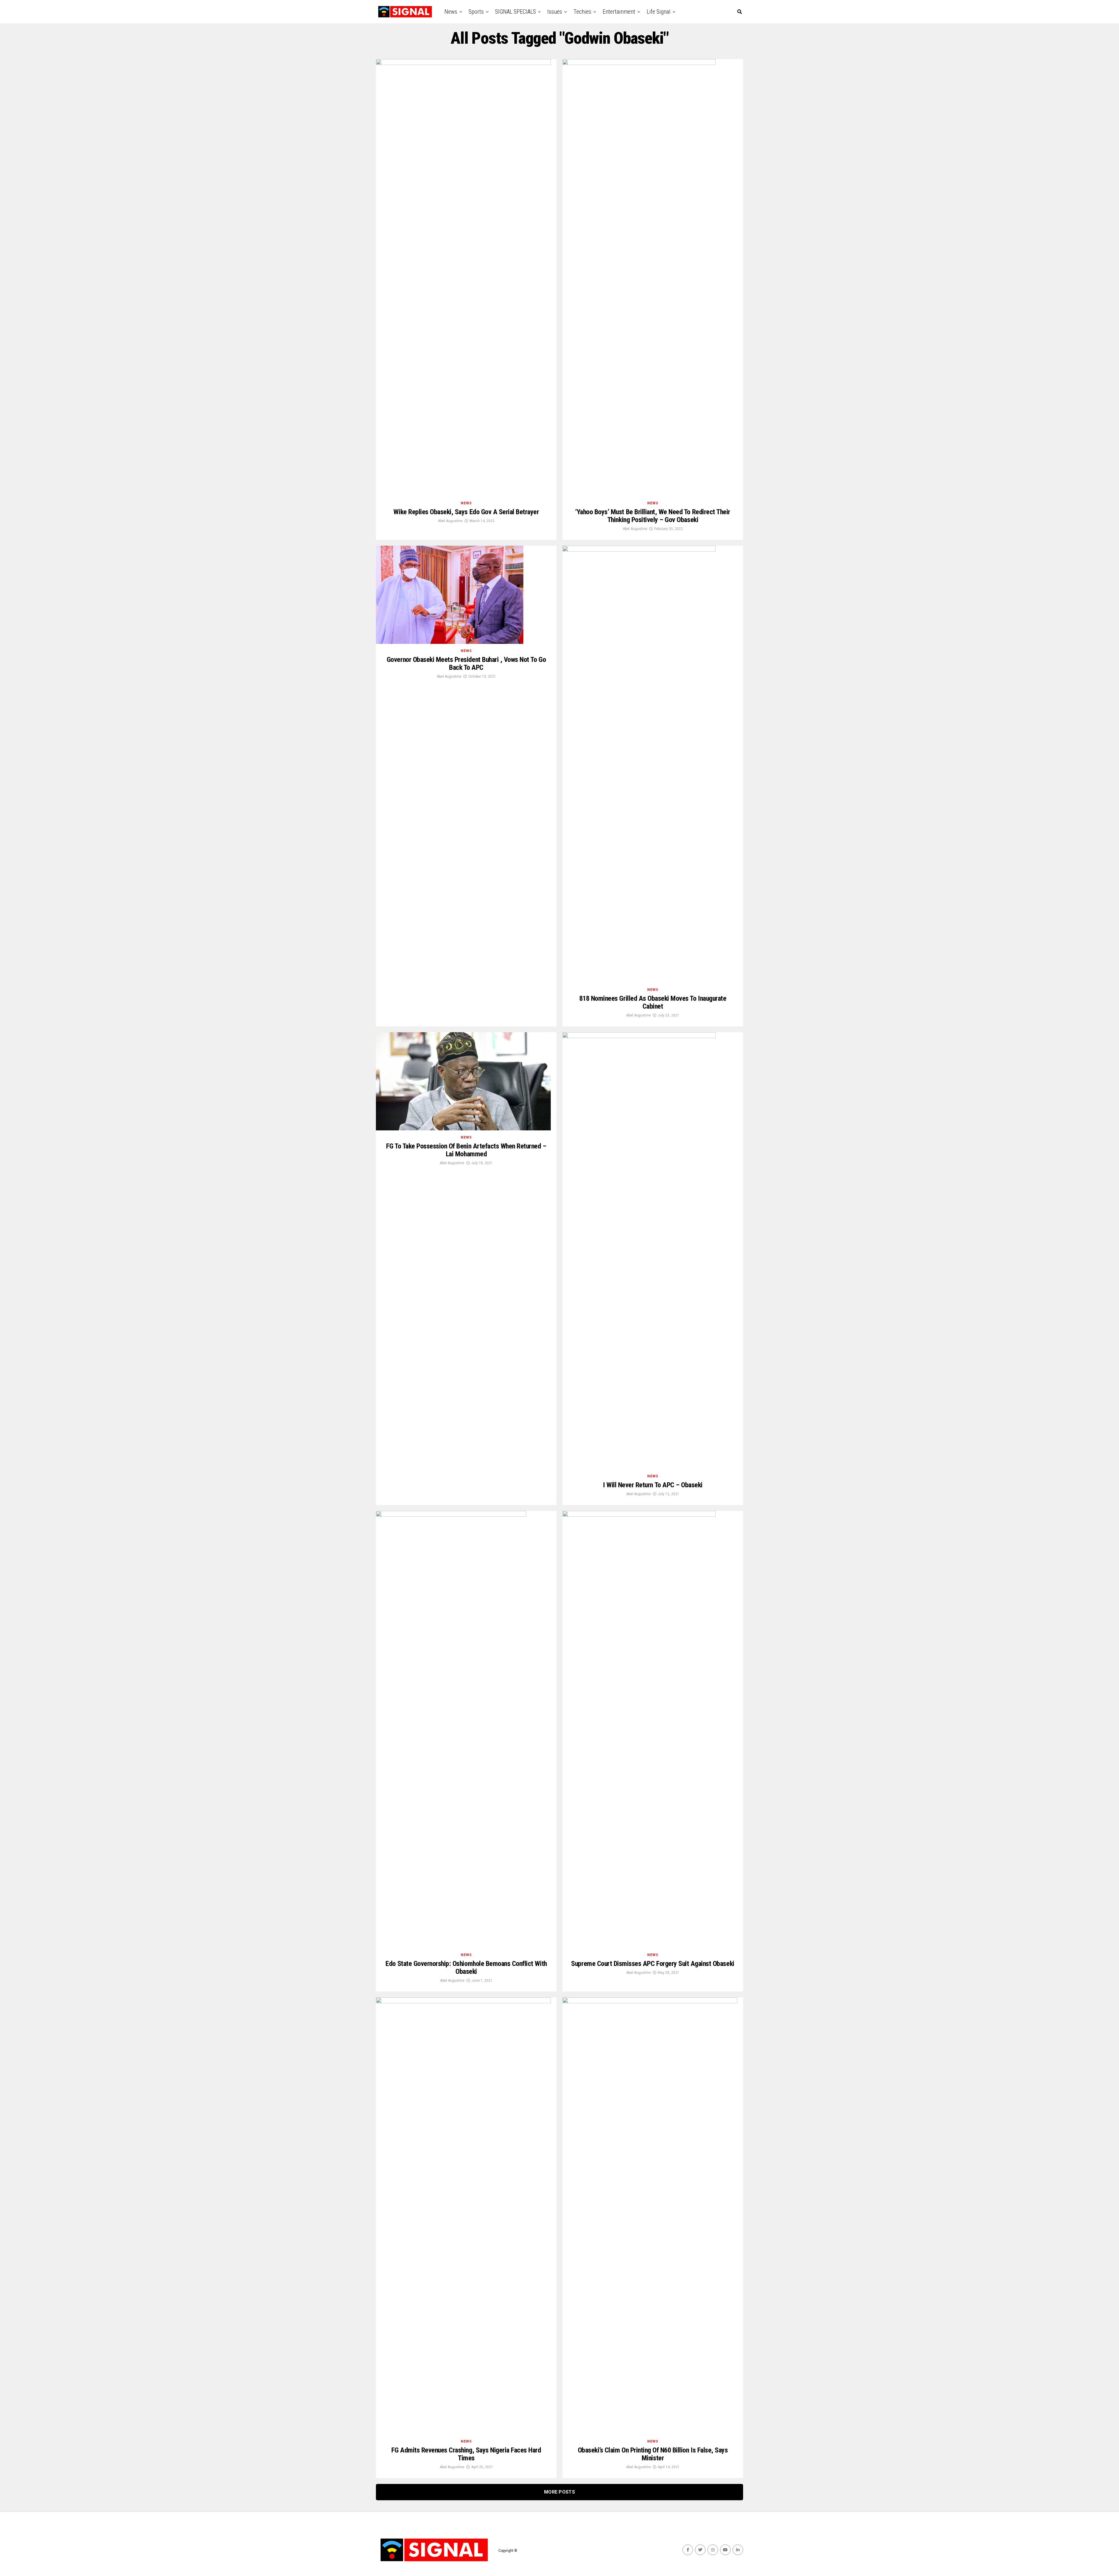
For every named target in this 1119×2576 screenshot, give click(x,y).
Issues (555, 12)
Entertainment (619, 12)
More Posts (559, 2492)
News (451, 12)
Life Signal (659, 12)
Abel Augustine (450, 521)
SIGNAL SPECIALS (515, 12)
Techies (582, 12)
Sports (476, 12)
